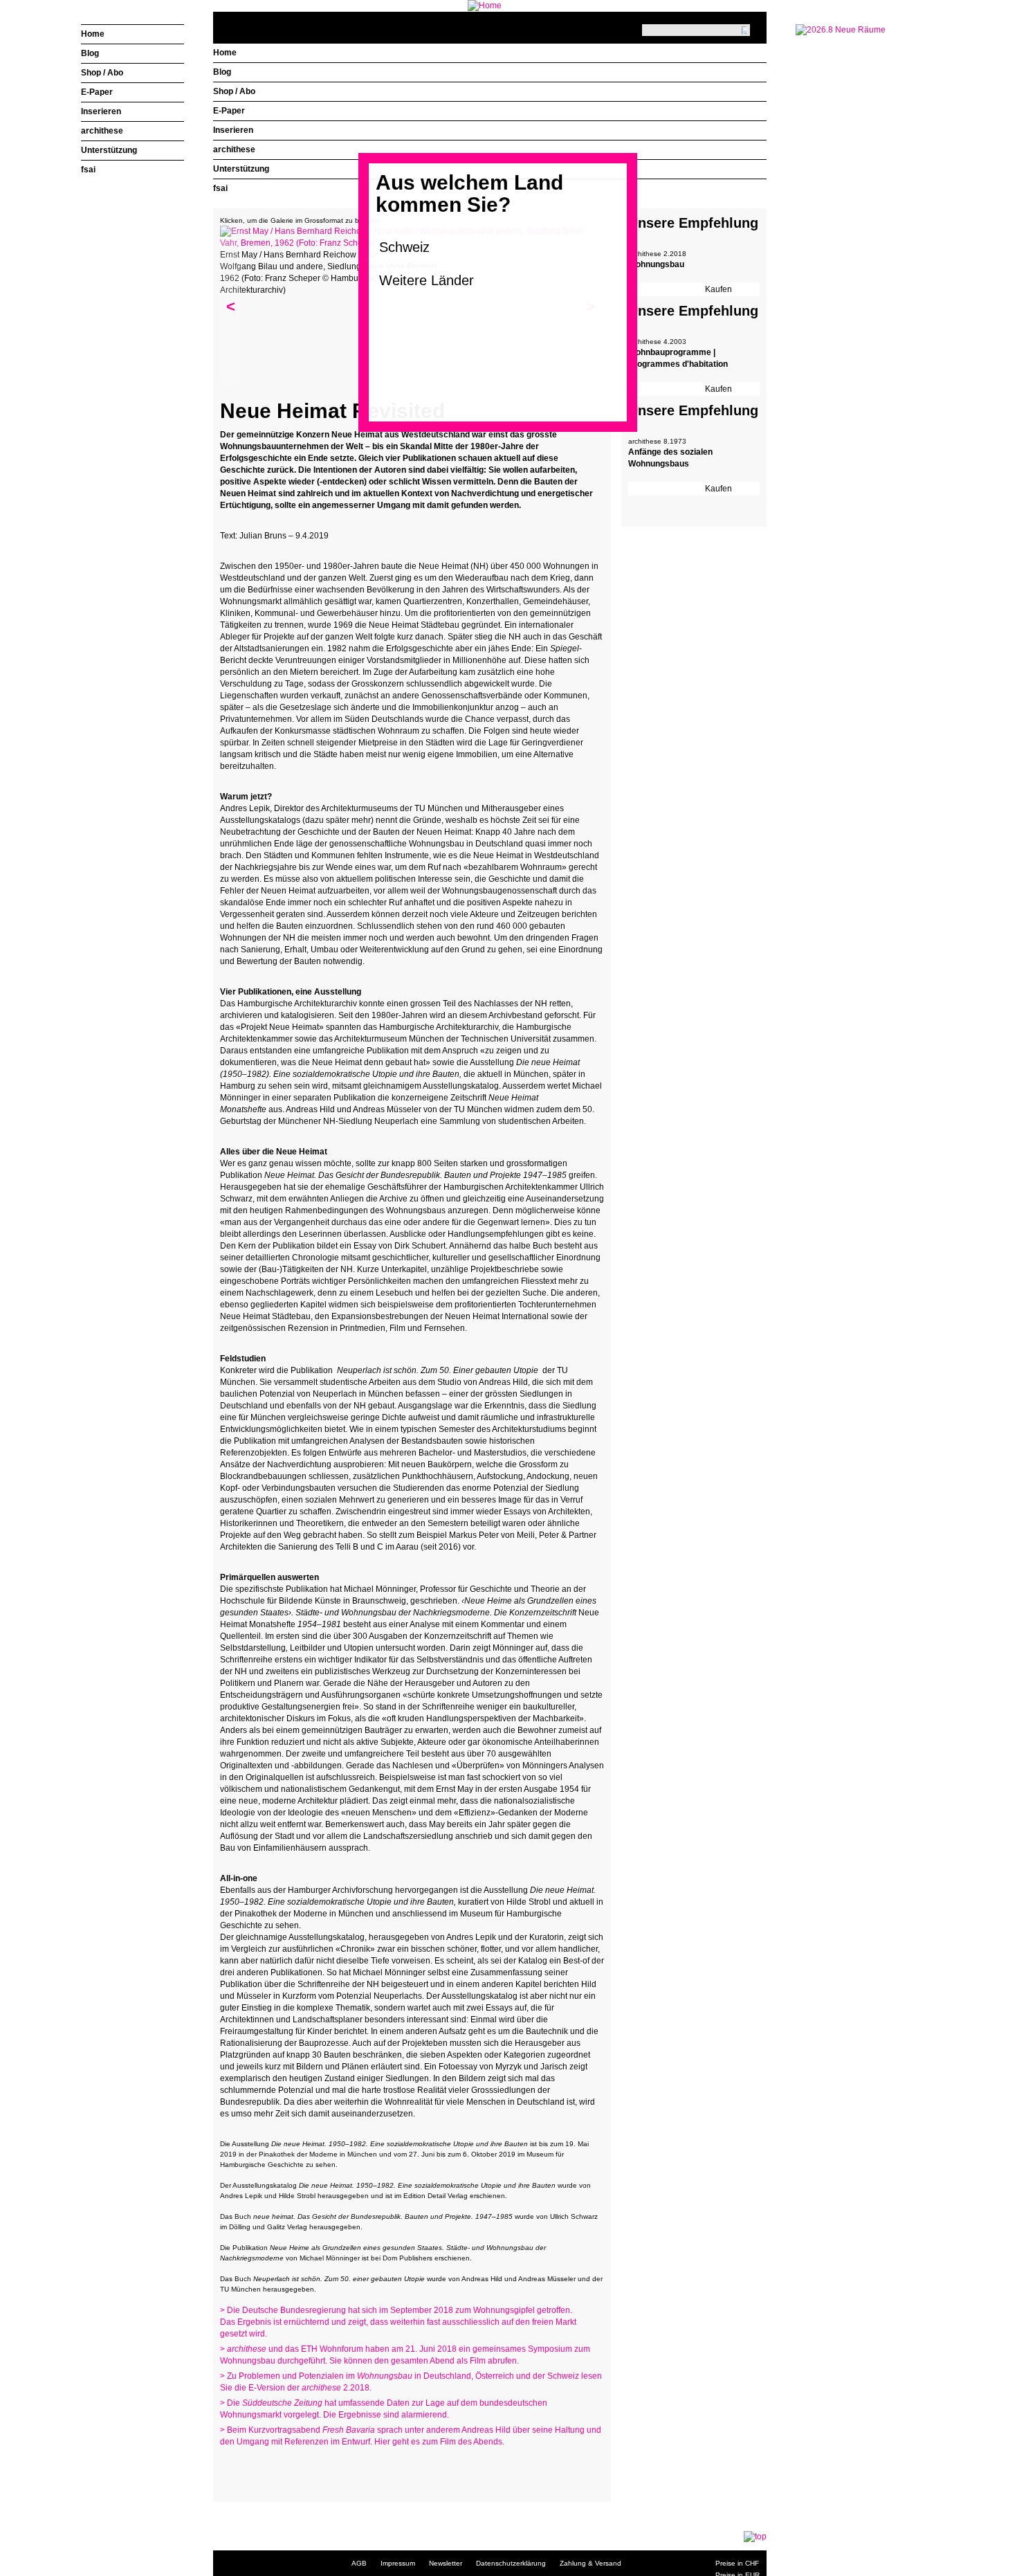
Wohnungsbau (656, 264)
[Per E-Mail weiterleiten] (268, 2469)
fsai (220, 188)
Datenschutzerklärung (511, 2563)
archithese (234, 149)
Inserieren (233, 130)
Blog (222, 72)
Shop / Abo (234, 91)
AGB (359, 2563)
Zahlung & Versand (590, 2563)
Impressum (398, 2563)
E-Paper (229, 111)
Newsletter (446, 2563)
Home (225, 53)
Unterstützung (241, 169)
